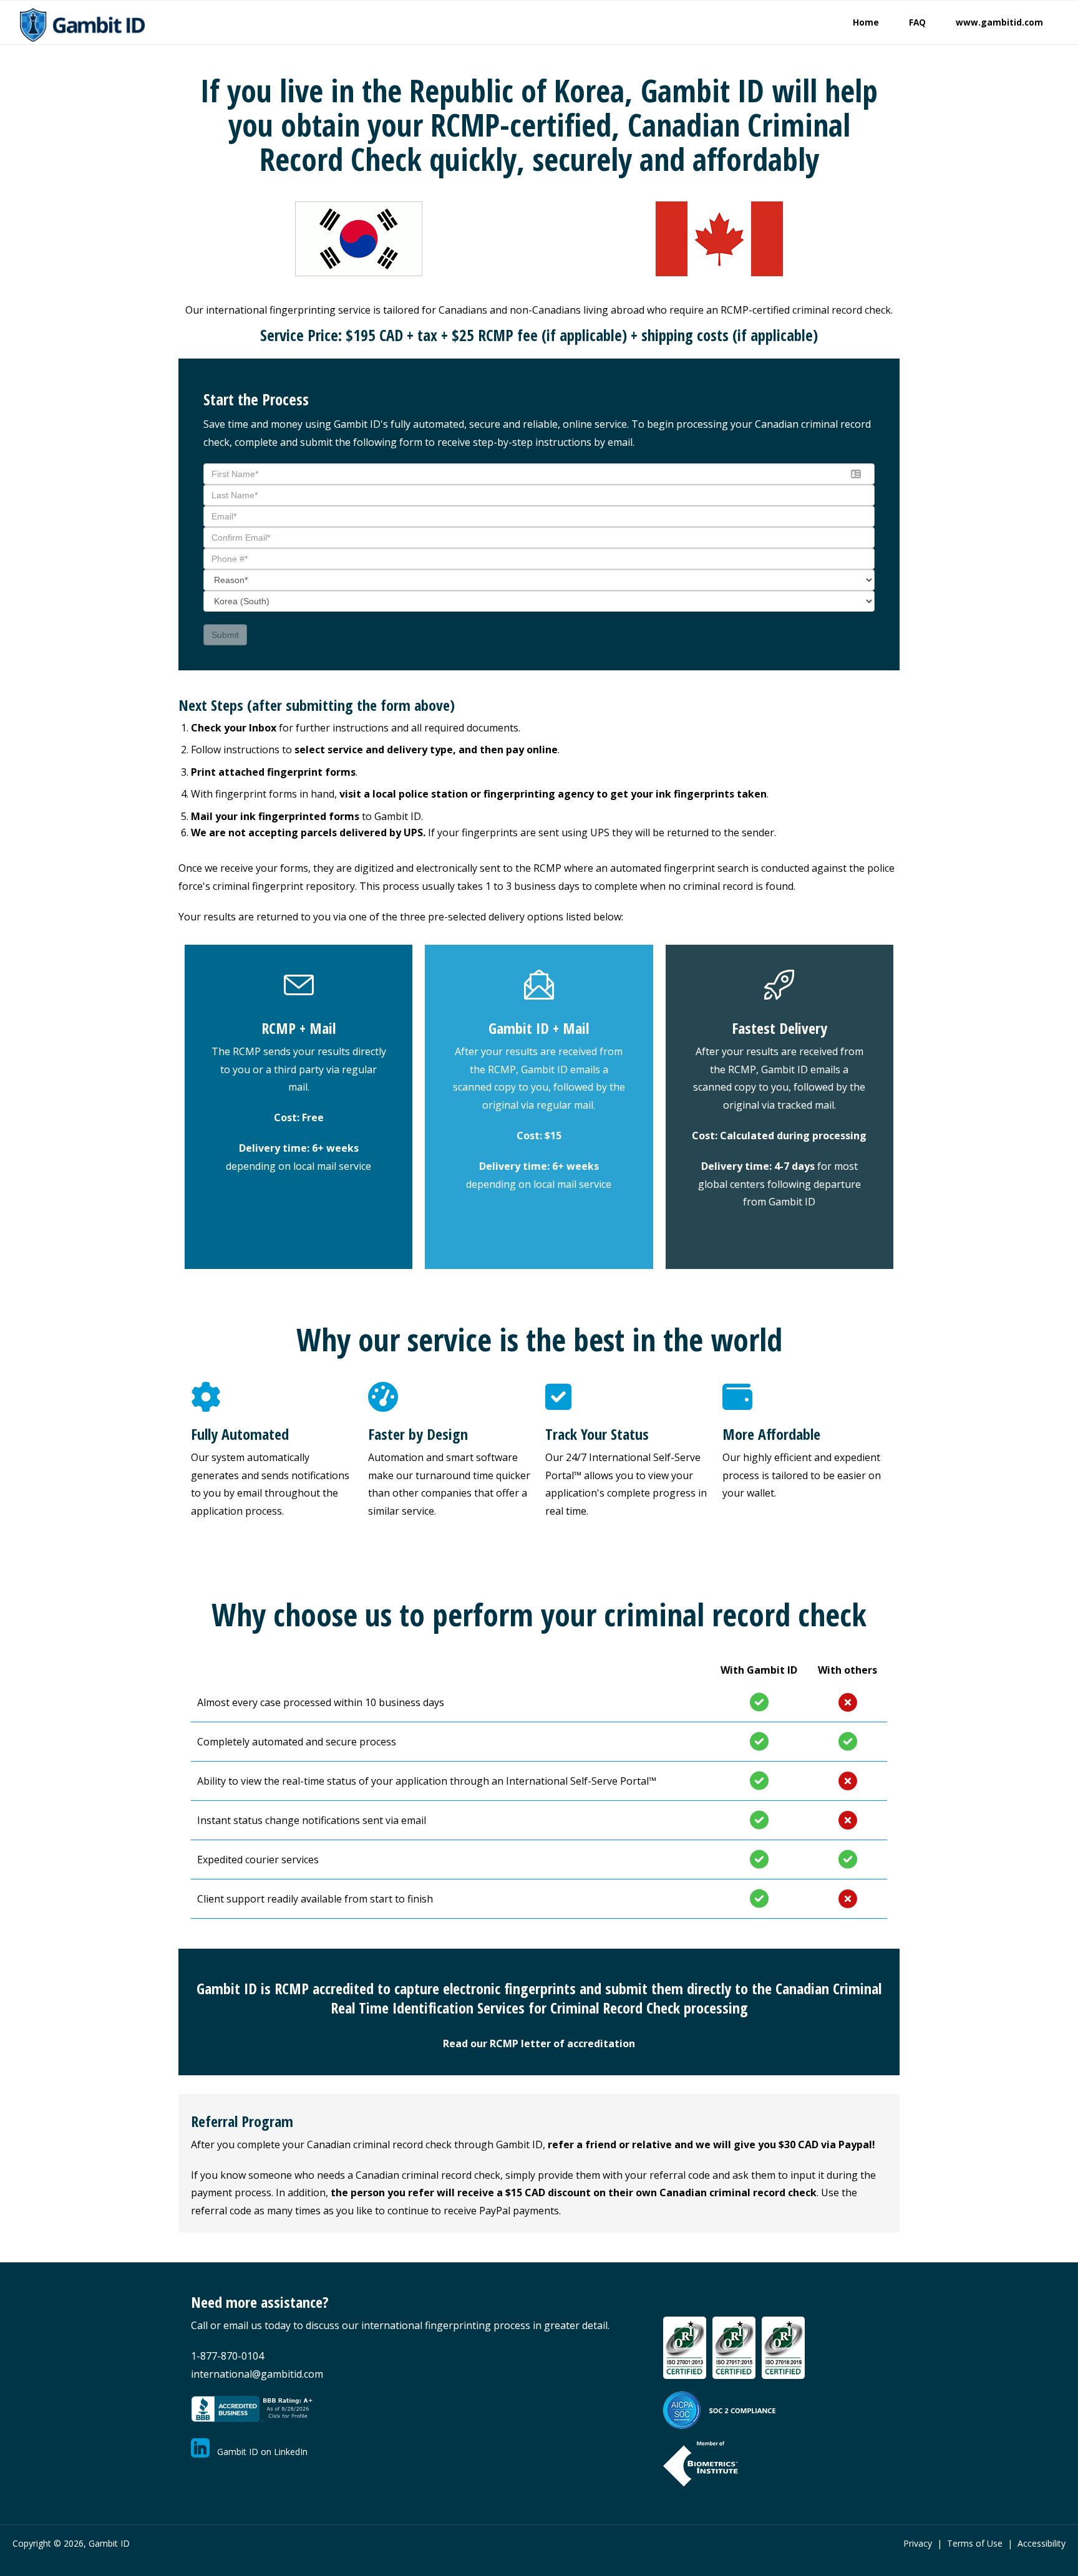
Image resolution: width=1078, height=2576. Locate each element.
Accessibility (1042, 2543)
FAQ (917, 22)
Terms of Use (975, 2543)
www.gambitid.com (999, 22)
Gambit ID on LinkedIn (259, 2452)
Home (866, 22)
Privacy (918, 2543)
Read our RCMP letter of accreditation (539, 2043)
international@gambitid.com (257, 2374)
